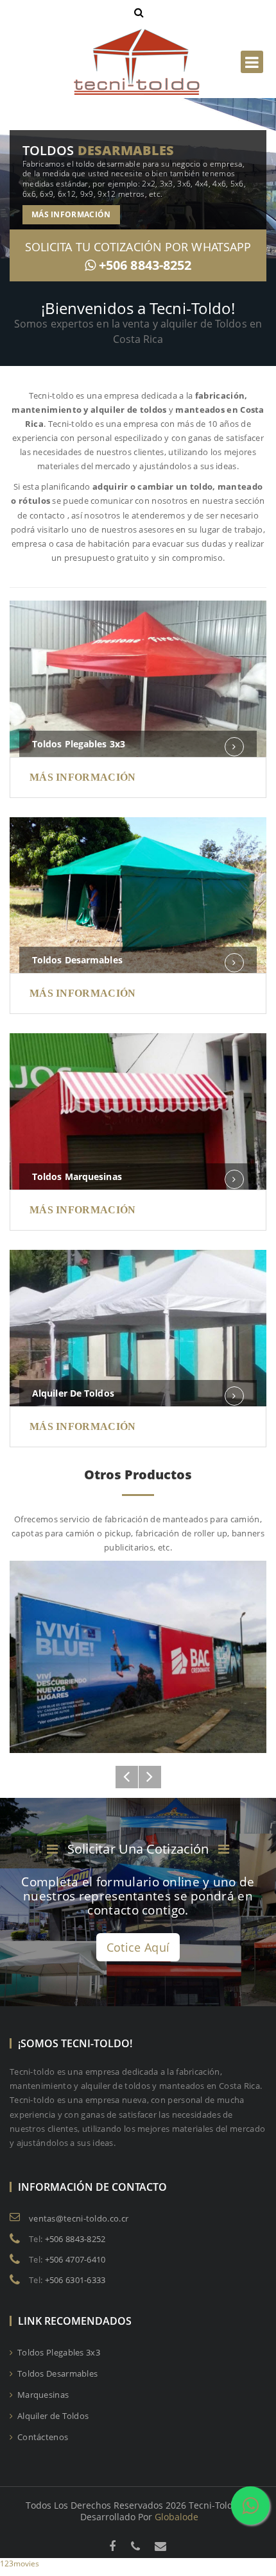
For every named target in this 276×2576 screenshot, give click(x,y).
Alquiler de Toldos (73, 1393)
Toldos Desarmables (77, 960)
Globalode (177, 2517)
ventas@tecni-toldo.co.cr (79, 2218)
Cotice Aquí (138, 1947)
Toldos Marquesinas (77, 1176)
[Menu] (252, 62)
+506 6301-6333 (75, 2280)
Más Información (71, 214)
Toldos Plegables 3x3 (79, 744)
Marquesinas (42, 2395)
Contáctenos (42, 2437)
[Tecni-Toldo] (138, 34)
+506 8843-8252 (145, 265)
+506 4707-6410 (75, 2259)
